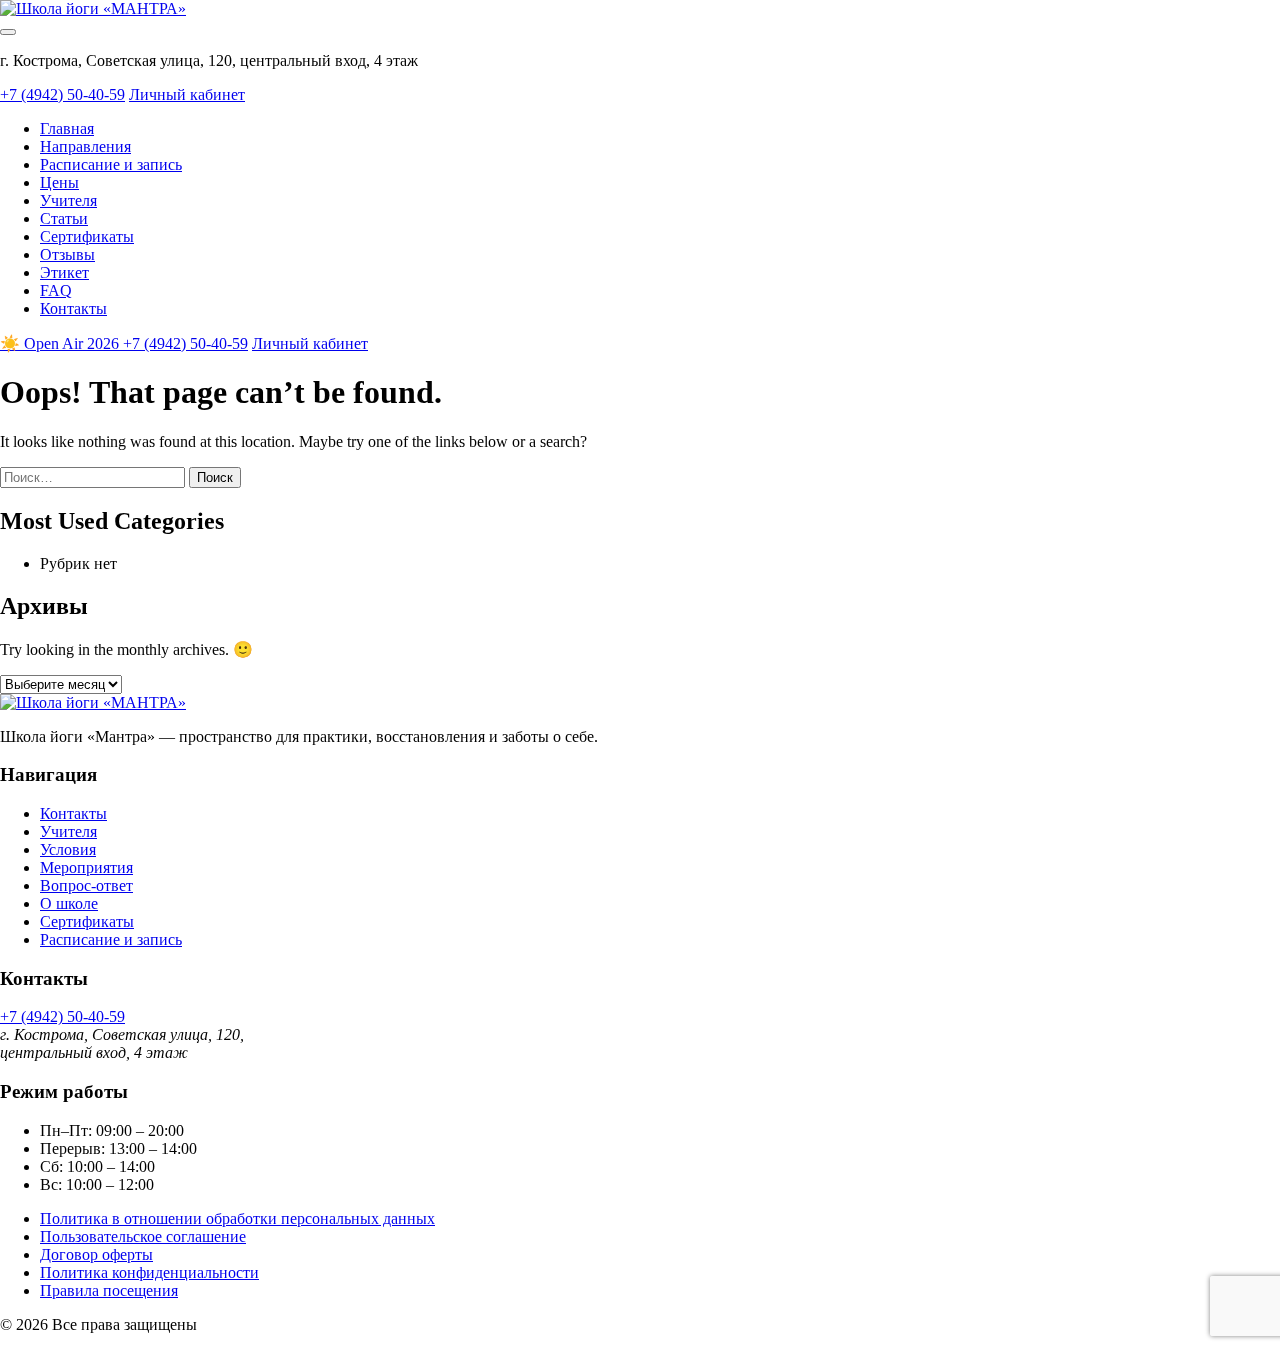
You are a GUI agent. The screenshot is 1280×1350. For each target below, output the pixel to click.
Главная (67, 128)
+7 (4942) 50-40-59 (62, 94)
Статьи (64, 218)
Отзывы (67, 254)
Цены (59, 182)
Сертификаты (87, 236)
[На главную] (93, 8)
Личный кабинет (187, 94)
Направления (85, 146)
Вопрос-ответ (86, 885)
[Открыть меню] (8, 32)
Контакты (73, 308)
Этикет (64, 272)
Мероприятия (86, 867)
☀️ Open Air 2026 (61, 343)
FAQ (56, 290)
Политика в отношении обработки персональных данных (237, 1218)
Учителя (68, 200)
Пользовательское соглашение (143, 1236)
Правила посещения (109, 1290)
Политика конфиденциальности (149, 1272)
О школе (69, 903)
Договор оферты (96, 1254)
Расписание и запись (111, 164)
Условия (68, 849)
